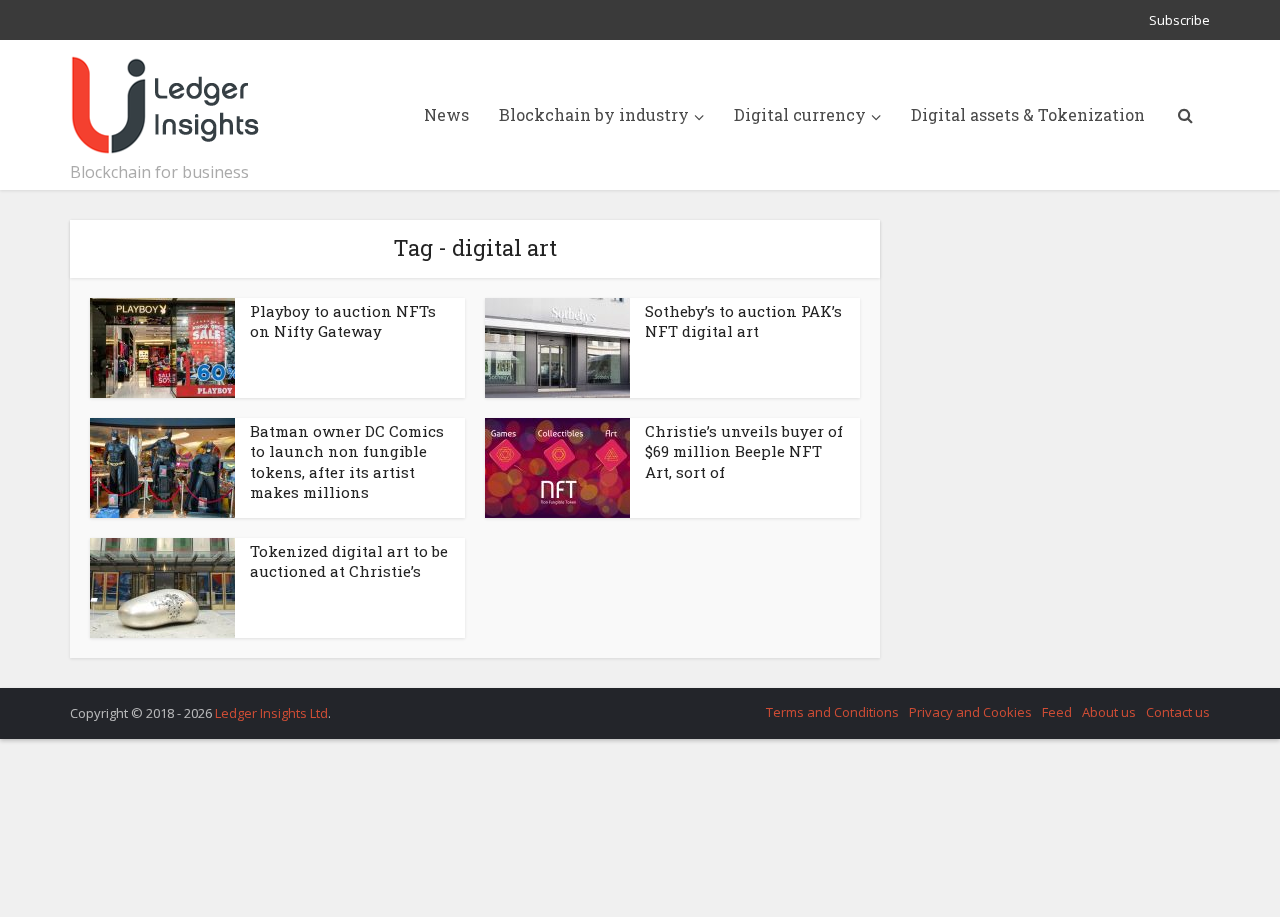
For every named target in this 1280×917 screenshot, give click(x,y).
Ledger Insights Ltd (271, 713)
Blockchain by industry (594, 114)
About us (1109, 712)
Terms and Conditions (832, 712)
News (446, 114)
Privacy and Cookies (970, 712)
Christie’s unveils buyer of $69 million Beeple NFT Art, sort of (744, 451)
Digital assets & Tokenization (1028, 114)
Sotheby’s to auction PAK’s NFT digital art (743, 321)
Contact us (1178, 712)
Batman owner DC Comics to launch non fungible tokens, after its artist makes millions (347, 461)
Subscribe (1179, 20)
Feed (1057, 712)
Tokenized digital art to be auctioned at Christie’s (349, 561)
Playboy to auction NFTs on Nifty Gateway (343, 321)
